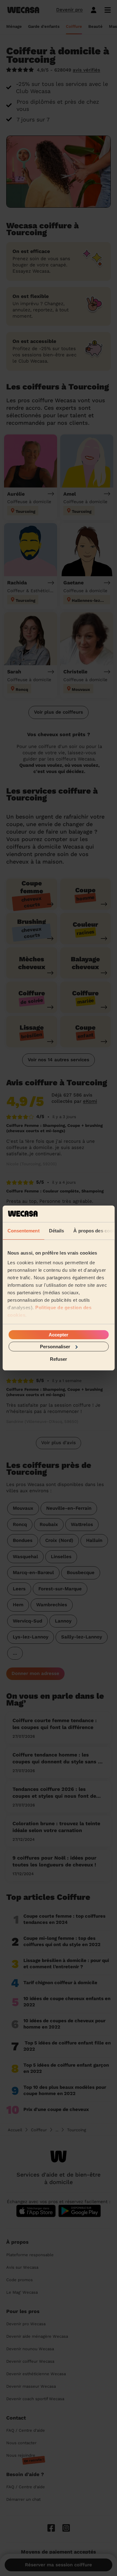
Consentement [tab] (23, 1230)
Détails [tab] (56, 1230)
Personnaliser (55, 1347)
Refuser (58, 1359)
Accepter (58, 1334)
